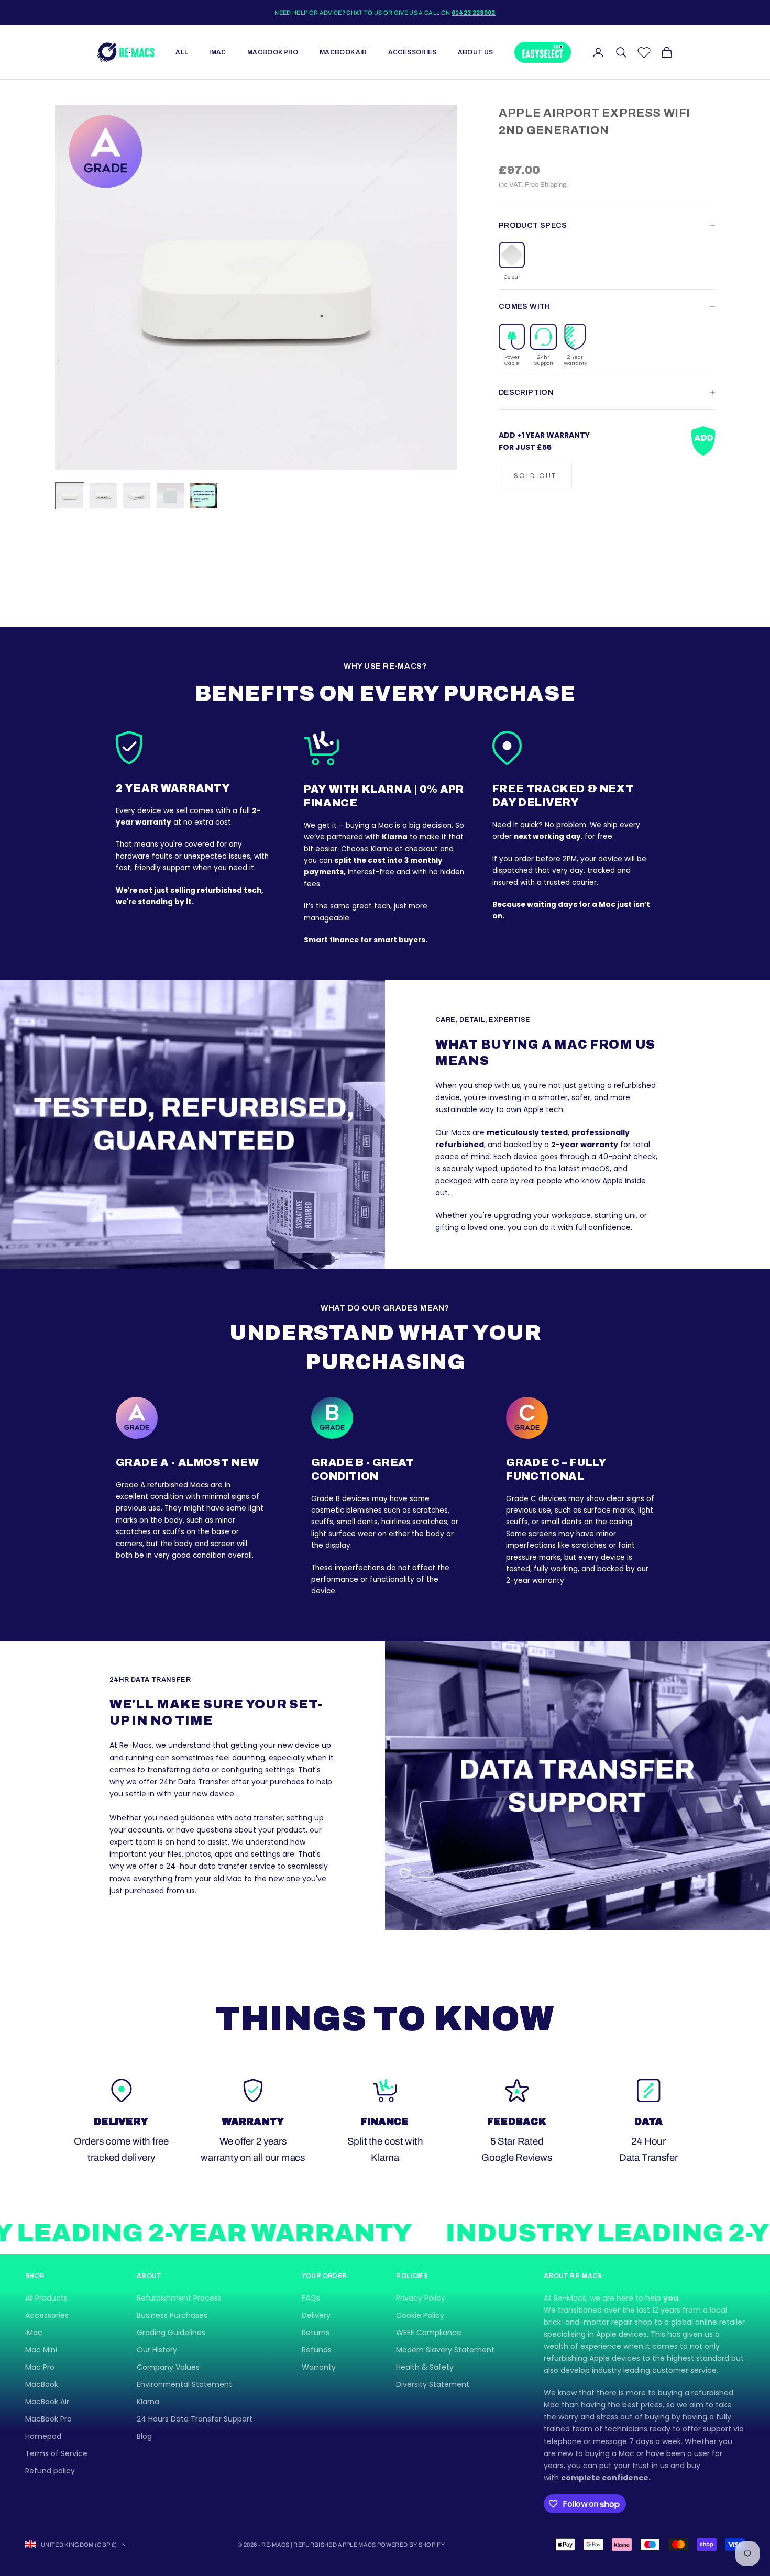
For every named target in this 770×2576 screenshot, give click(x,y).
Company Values (168, 2367)
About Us (476, 52)
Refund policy (50, 2471)
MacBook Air (343, 52)
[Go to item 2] (103, 496)
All (182, 52)
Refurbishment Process (179, 2298)
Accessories (412, 52)
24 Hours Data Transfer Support (195, 2419)
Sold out (535, 475)
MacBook (42, 2384)
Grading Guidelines (171, 2333)
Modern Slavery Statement (445, 2350)
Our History (157, 2350)
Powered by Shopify (411, 2545)
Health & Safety (425, 2367)
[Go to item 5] (204, 496)
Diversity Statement (433, 2384)
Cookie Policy (420, 2315)
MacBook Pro (273, 52)
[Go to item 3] (137, 496)
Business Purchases (172, 2315)
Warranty (319, 2367)
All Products (46, 2298)
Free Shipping (546, 185)
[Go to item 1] (70, 496)
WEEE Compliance (429, 2333)
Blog (144, 2436)
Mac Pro (40, 2367)
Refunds (317, 2350)
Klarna (148, 2402)
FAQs (311, 2298)
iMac (217, 52)
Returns (316, 2333)
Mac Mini (41, 2350)
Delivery (316, 2315)
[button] (512, 261)
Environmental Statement (184, 2384)
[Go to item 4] (170, 496)
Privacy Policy (421, 2298)
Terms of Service (56, 2453)
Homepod (43, 2436)
